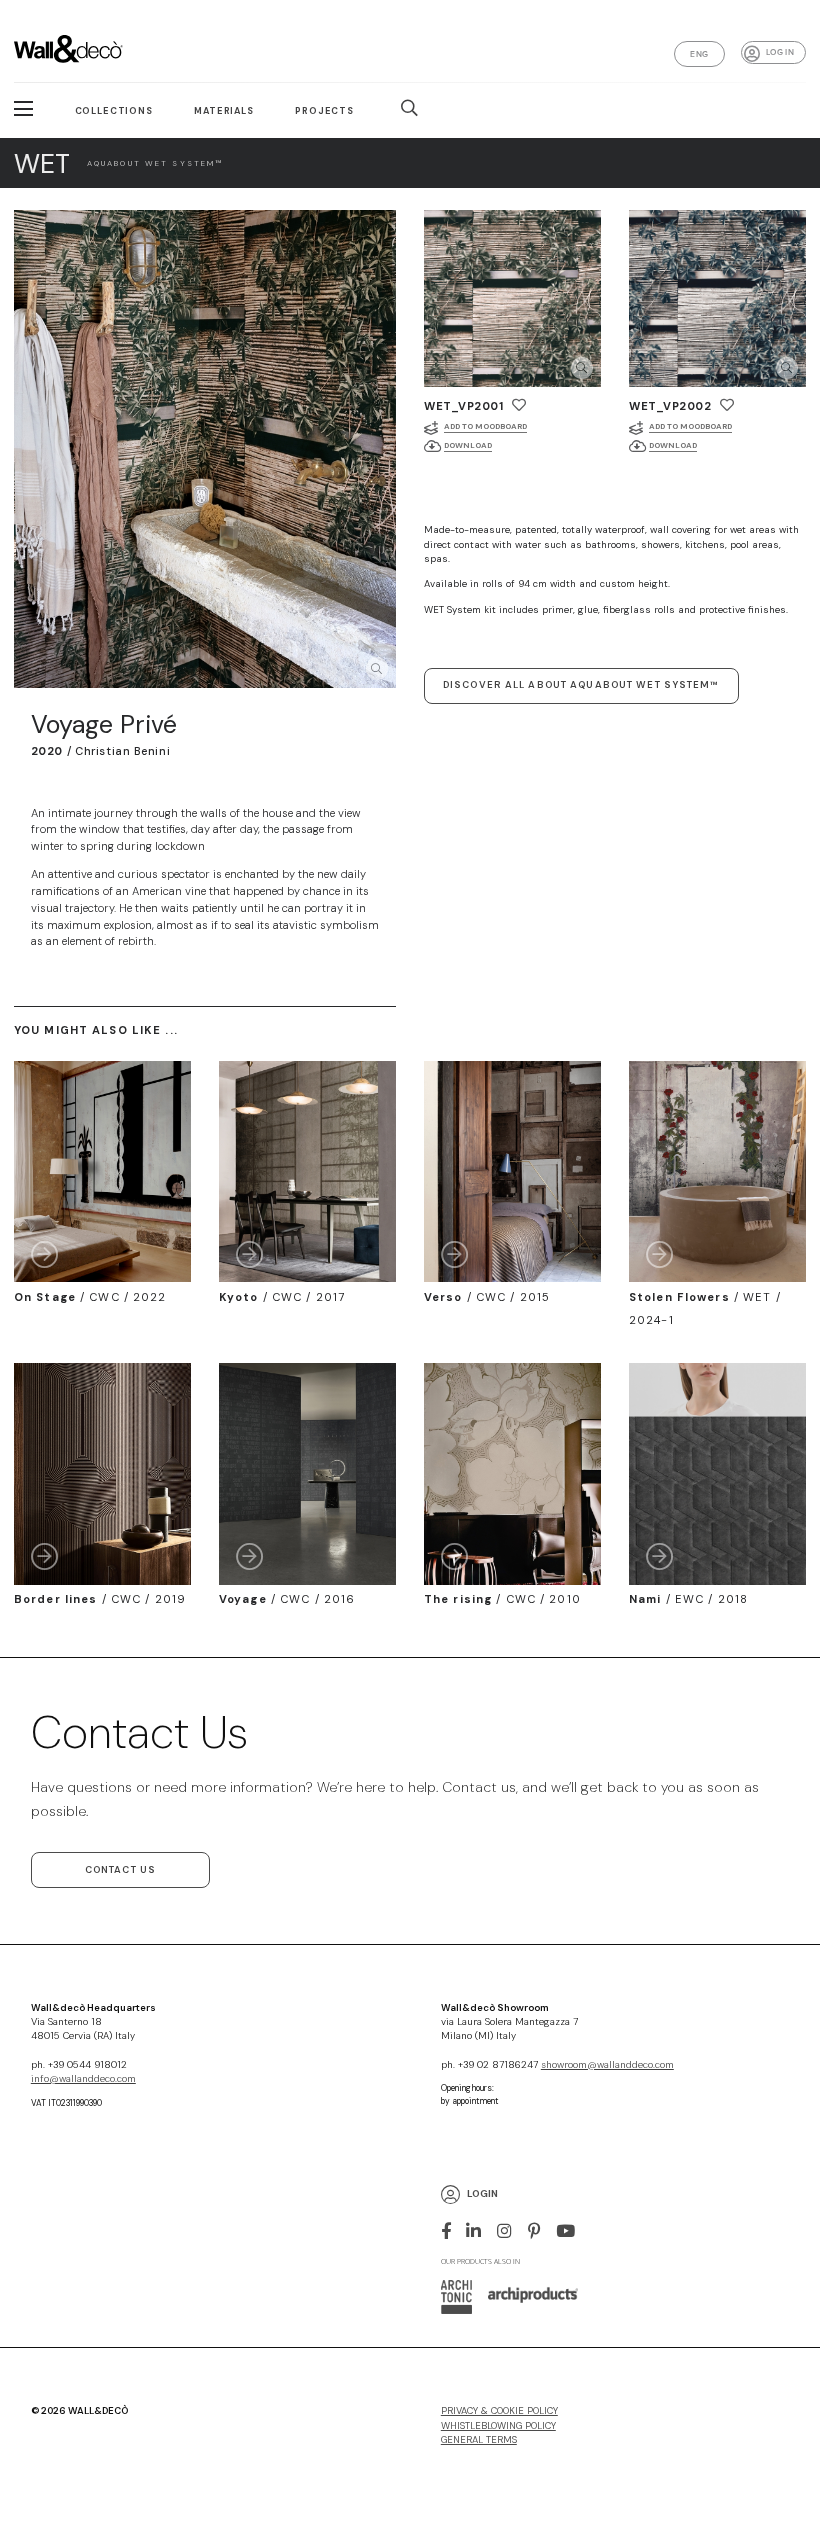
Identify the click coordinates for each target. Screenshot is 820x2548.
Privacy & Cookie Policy (499, 2411)
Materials (224, 111)
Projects (324, 111)
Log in (780, 52)
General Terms (479, 2440)
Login (482, 2193)
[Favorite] (519, 405)
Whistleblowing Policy (498, 2426)
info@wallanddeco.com (83, 2079)
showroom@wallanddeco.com (607, 2065)
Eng (699, 54)
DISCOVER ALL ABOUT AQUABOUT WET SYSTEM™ (581, 685)
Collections (114, 111)
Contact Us (120, 1870)
